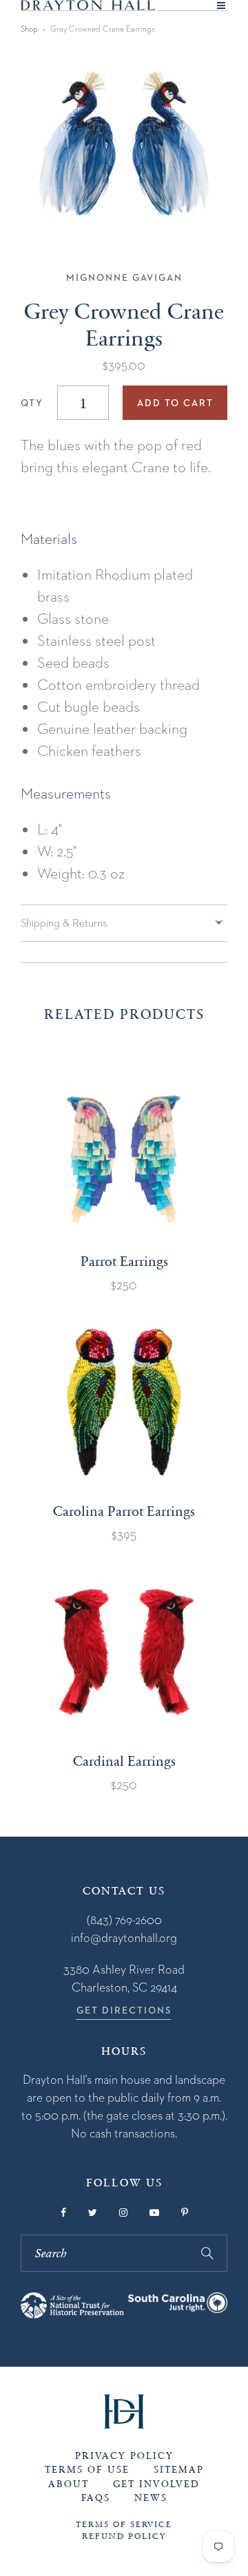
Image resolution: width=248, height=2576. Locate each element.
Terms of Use (87, 2470)
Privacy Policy (124, 2456)
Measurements (66, 793)
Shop (29, 29)
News (151, 2498)
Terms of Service (124, 2524)
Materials (49, 538)
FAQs (96, 2498)
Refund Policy (124, 2536)
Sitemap (179, 2470)
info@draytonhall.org (124, 1938)
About (69, 2484)
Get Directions (124, 2010)
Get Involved (156, 2484)
